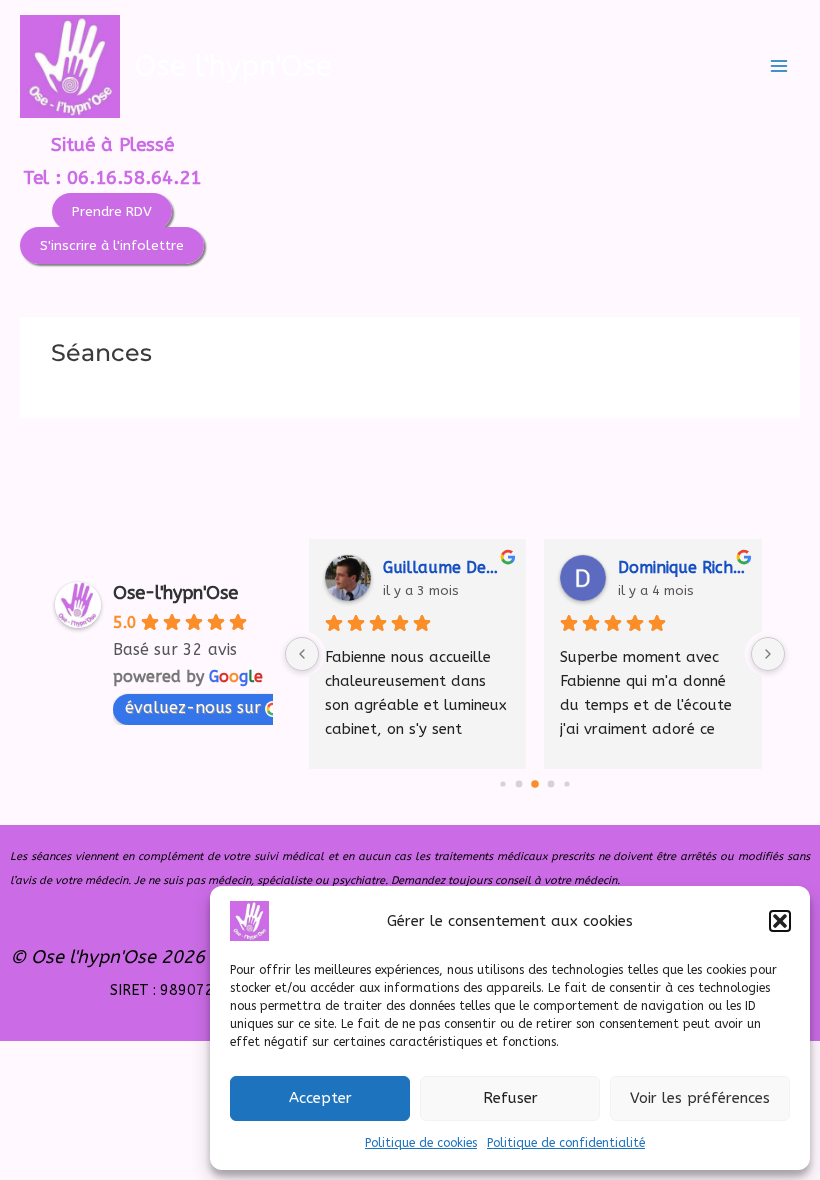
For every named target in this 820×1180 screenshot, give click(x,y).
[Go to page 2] (535, 784)
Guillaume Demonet (446, 567)
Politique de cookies (421, 1143)
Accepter (320, 1098)
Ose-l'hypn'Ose (175, 593)
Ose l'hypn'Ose (233, 66)
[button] (780, 921)
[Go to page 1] (519, 783)
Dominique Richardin (681, 567)
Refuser (510, 1098)
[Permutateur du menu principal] (779, 66)
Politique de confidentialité (566, 1143)
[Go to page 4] (567, 783)
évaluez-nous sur (193, 707)
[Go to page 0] (503, 783)
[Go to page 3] (551, 783)
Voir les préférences (700, 1098)
